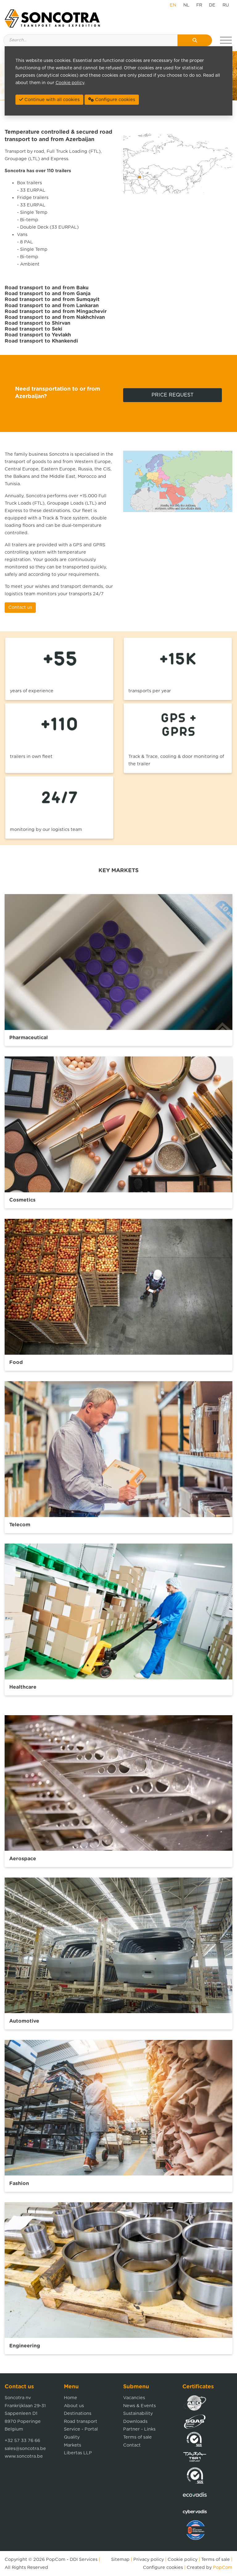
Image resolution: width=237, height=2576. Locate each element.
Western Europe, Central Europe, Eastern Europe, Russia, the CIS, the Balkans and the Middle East (58, 469)
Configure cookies (163, 2568)
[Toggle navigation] (226, 40)
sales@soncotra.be (25, 2449)
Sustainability (138, 2413)
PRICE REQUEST (173, 395)
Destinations (78, 2413)
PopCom (56, 2560)
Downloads (135, 2421)
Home (71, 2398)
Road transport (81, 2421)
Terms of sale (137, 2437)
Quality (72, 2437)
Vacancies (134, 2398)
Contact (132, 2445)
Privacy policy (149, 2560)
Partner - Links (139, 2429)
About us (74, 2406)
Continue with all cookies (51, 100)
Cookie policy (183, 2560)
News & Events (139, 2406)
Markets (73, 2445)
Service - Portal (81, 2429)
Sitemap (120, 2560)
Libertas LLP (78, 2453)
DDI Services (84, 2560)
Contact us (20, 607)
